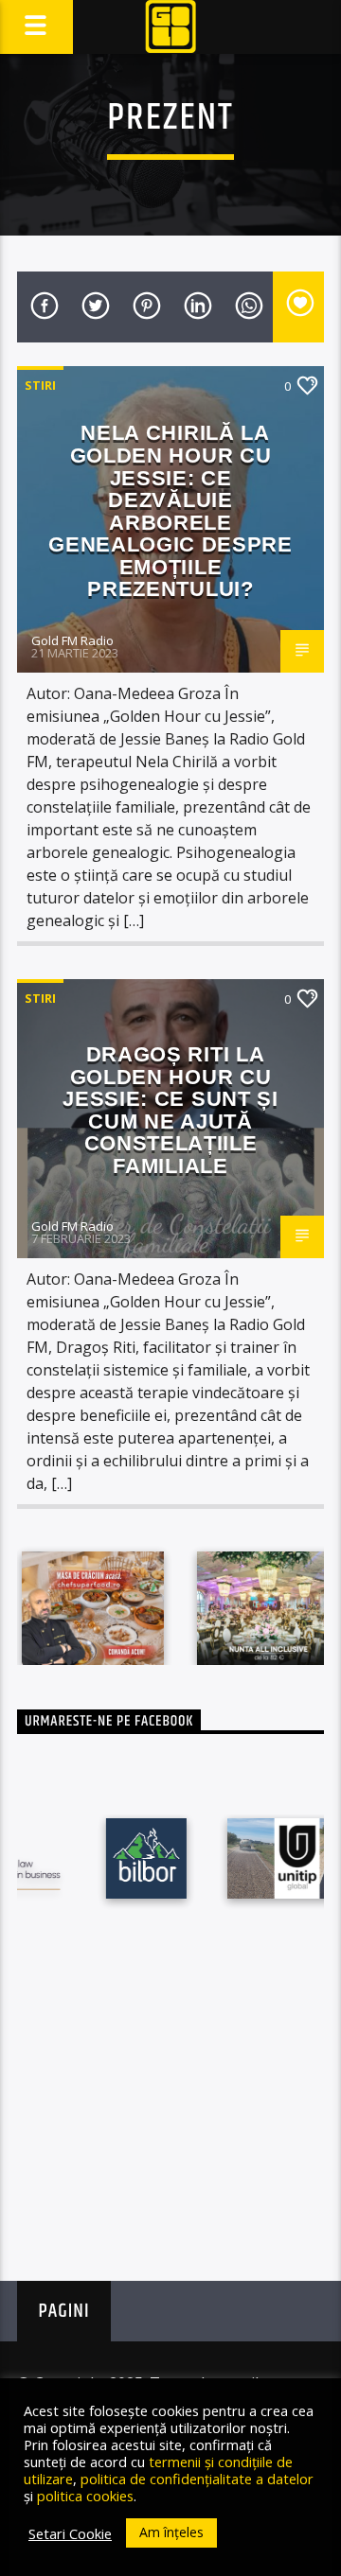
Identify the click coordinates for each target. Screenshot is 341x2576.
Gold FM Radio (72, 640)
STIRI (40, 385)
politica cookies (85, 2496)
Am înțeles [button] (171, 2532)
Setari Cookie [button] (70, 2533)
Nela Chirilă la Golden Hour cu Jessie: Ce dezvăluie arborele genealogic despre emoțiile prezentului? (170, 511)
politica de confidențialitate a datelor (197, 2479)
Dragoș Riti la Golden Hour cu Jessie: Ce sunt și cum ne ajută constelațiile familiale (170, 1110)
